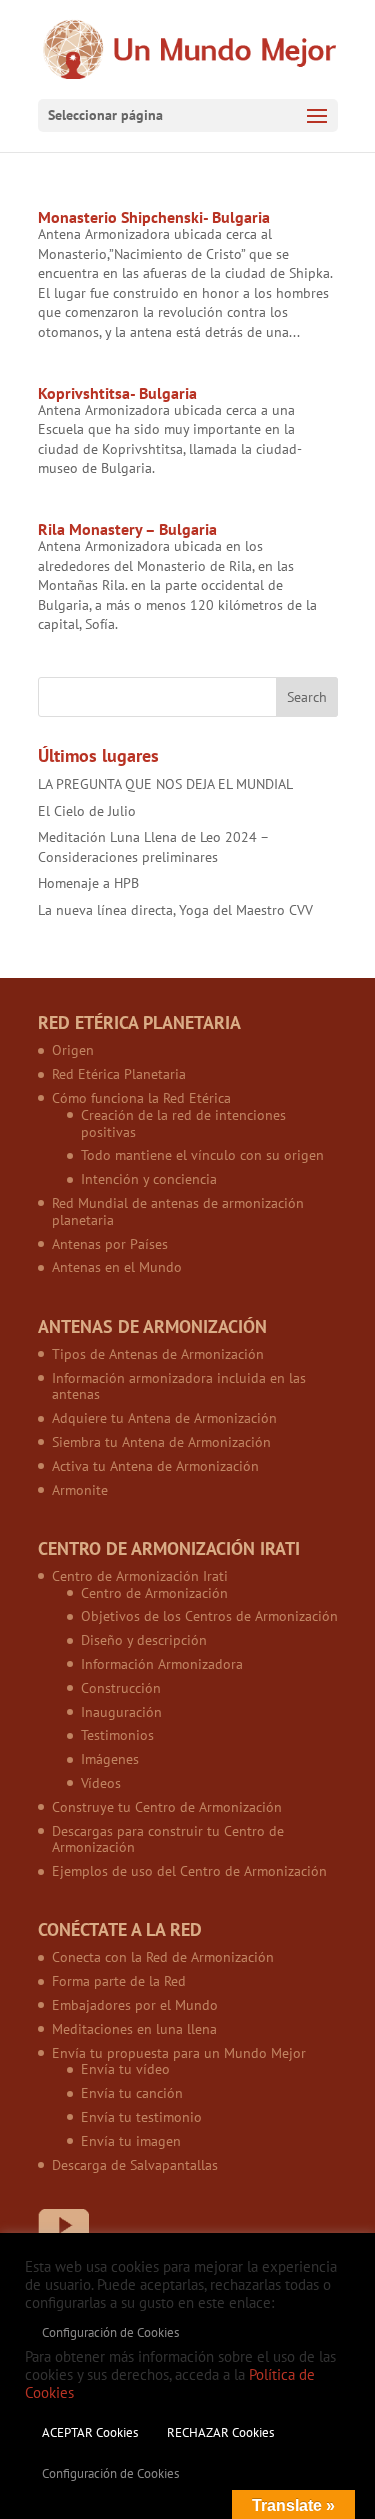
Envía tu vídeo (125, 2069)
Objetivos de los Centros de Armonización (209, 1616)
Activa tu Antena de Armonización (155, 1466)
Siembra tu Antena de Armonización (161, 1442)
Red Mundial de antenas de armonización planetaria (178, 1211)
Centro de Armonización (154, 1593)
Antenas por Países (110, 1244)
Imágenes (110, 1759)
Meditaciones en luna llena (134, 2029)
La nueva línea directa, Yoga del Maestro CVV (175, 910)
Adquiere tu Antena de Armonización (164, 1418)
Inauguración (121, 1712)
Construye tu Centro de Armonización (167, 1807)
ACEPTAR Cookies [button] (90, 2432)
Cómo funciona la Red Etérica (141, 1098)
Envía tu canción (132, 2093)
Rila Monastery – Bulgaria (127, 529)
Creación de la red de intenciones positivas (183, 1123)
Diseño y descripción (144, 1640)
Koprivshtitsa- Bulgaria (117, 393)
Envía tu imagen (131, 2141)
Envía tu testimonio (141, 2117)
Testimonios (117, 1735)
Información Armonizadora (162, 1664)
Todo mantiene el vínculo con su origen (202, 1155)
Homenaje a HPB (88, 883)
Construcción (121, 1688)
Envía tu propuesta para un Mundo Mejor (179, 2053)
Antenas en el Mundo (117, 1267)
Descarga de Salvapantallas (135, 2165)
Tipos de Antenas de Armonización (158, 1354)
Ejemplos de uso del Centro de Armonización (189, 1871)
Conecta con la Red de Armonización (163, 1957)
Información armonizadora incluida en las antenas (179, 1386)
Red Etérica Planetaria (119, 1074)
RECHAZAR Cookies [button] (220, 2432)
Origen (73, 1050)
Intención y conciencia (149, 1179)
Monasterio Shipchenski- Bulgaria (154, 217)
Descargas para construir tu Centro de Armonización (168, 1839)
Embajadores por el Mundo (135, 2005)
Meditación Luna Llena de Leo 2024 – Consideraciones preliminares (153, 847)
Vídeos (101, 1783)
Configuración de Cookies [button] (110, 2332)
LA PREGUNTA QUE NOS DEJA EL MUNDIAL (165, 784)
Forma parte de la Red (119, 1981)
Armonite (80, 1490)
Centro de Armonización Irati (140, 1576)
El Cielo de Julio (87, 811)
